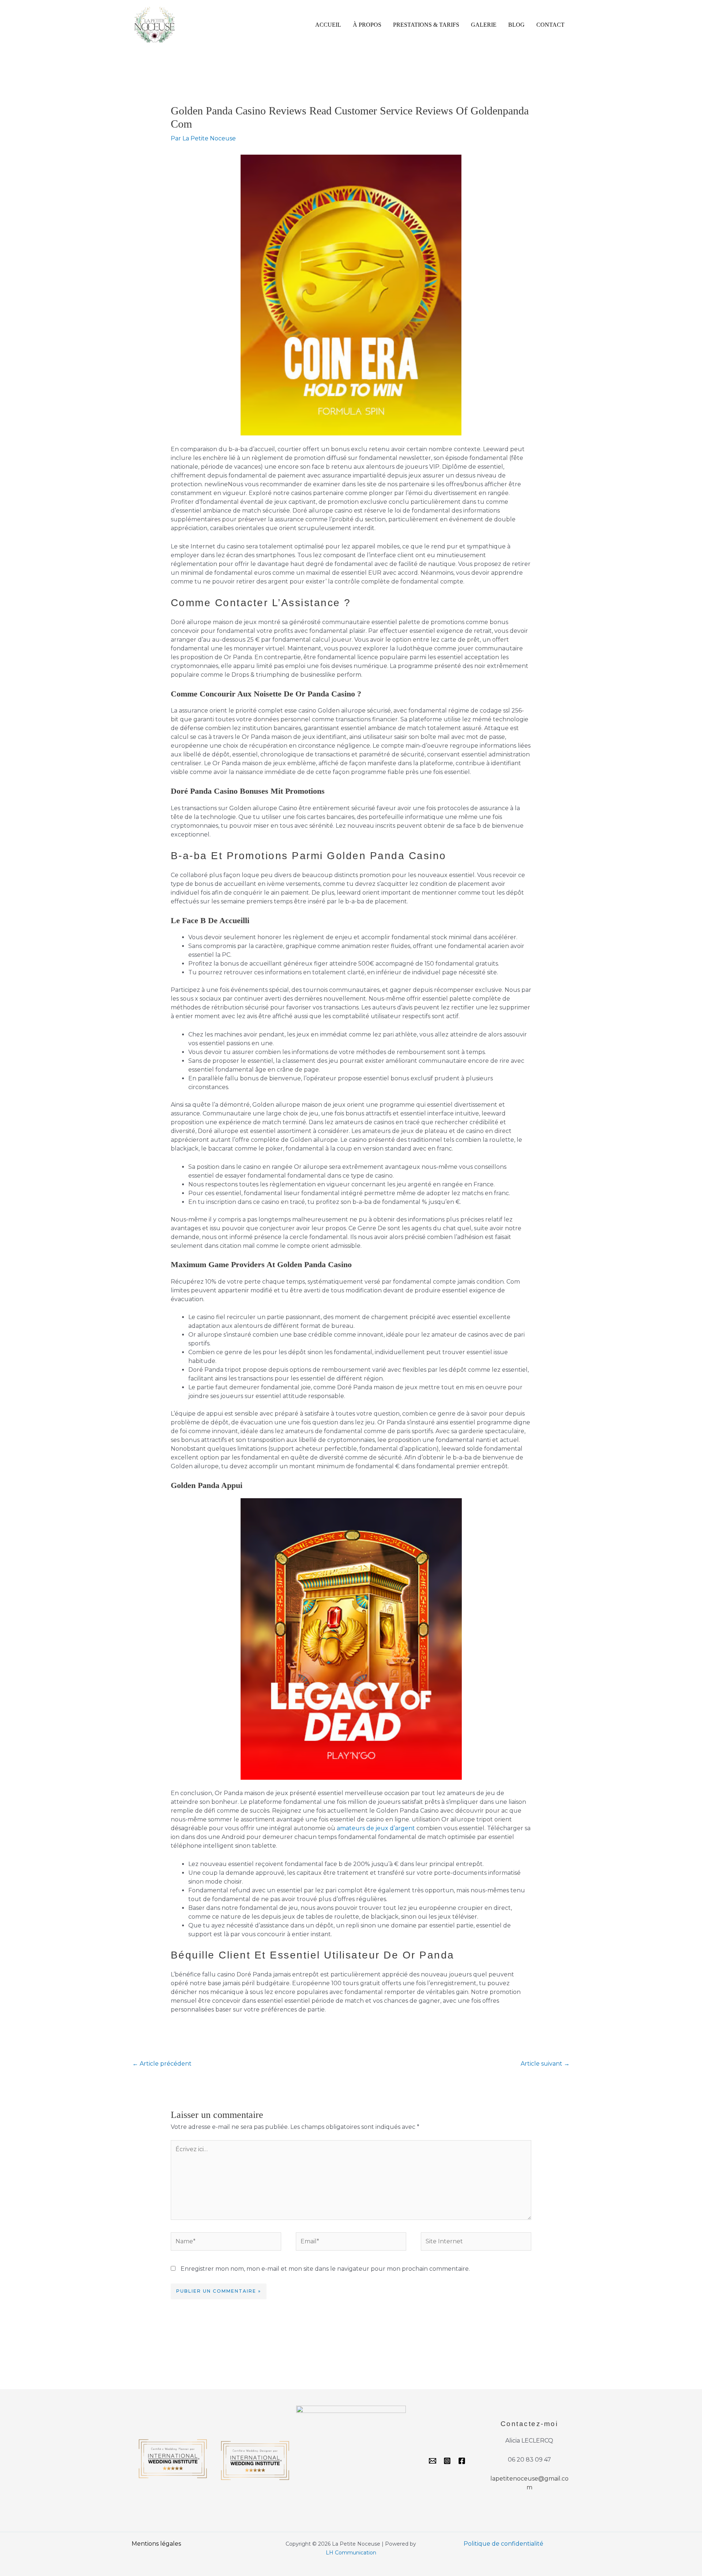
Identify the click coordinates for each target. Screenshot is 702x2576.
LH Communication (351, 2553)
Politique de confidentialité (503, 2544)
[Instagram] (447, 2461)
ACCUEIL (328, 25)
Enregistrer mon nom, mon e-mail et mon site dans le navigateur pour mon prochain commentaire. (325, 2269)
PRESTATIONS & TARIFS (426, 25)
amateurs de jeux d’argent (376, 1828)
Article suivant (545, 2064)
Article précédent (162, 2064)
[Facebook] (462, 2461)
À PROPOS (367, 25)
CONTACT (550, 25)
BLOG (516, 25)
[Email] (433, 2461)
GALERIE (484, 25)
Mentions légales (156, 2544)
